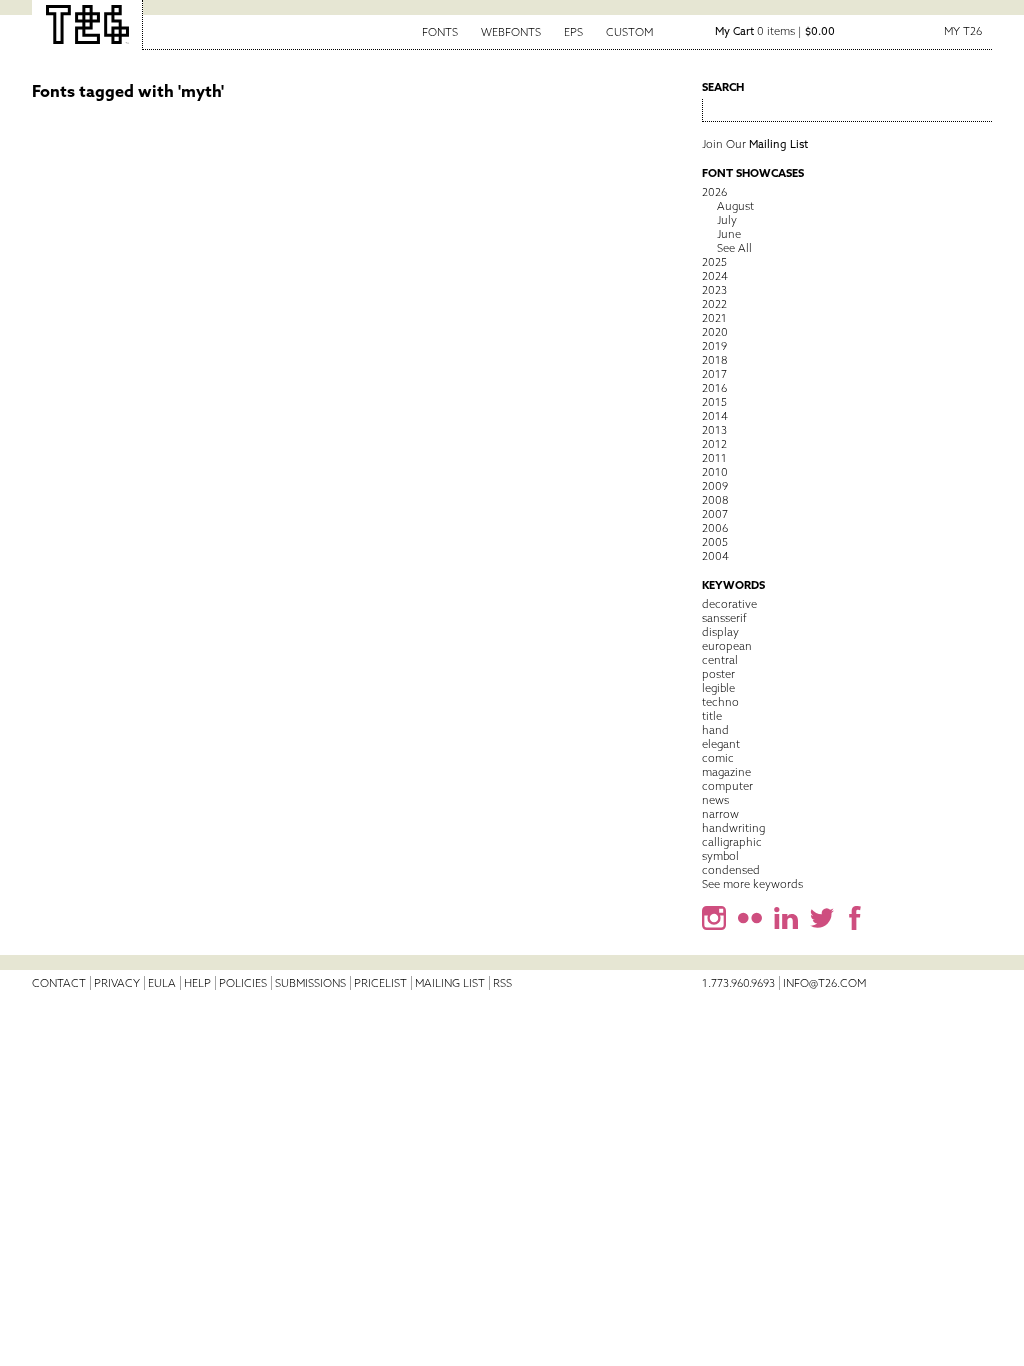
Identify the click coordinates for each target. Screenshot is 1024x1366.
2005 (715, 542)
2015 (714, 402)
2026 (714, 192)
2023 (714, 290)
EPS (573, 32)
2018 (714, 360)
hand (715, 730)
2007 (715, 514)
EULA (162, 983)
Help (197, 983)
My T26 (963, 31)
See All (734, 248)
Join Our (755, 144)
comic (718, 758)
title (712, 716)
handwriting (733, 828)
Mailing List (450, 983)
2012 (714, 444)
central (720, 660)
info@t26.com (824, 983)
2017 (714, 374)
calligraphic (732, 842)
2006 (715, 528)
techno (720, 702)
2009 (715, 486)
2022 (714, 304)
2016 (714, 388)
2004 (715, 556)
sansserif (724, 618)
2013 (714, 430)
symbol (720, 856)
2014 (715, 416)
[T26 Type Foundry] (87, 25)
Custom (629, 32)
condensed (731, 870)
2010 (715, 472)
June (729, 234)
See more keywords (752, 884)
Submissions (310, 983)
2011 (714, 458)
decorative (729, 604)
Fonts (440, 32)
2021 (714, 318)
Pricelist (380, 983)
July (727, 220)
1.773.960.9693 (738, 983)
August (735, 206)
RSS (502, 983)
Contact (59, 983)
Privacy (117, 983)
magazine (726, 772)
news (715, 800)
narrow (720, 814)
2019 (714, 346)
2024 (715, 276)
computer (727, 786)
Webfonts (511, 32)
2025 (714, 262)
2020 (715, 332)
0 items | (775, 31)
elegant (721, 744)
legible (718, 688)
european (727, 646)
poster (718, 674)
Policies (243, 983)
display (720, 632)
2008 (715, 500)
